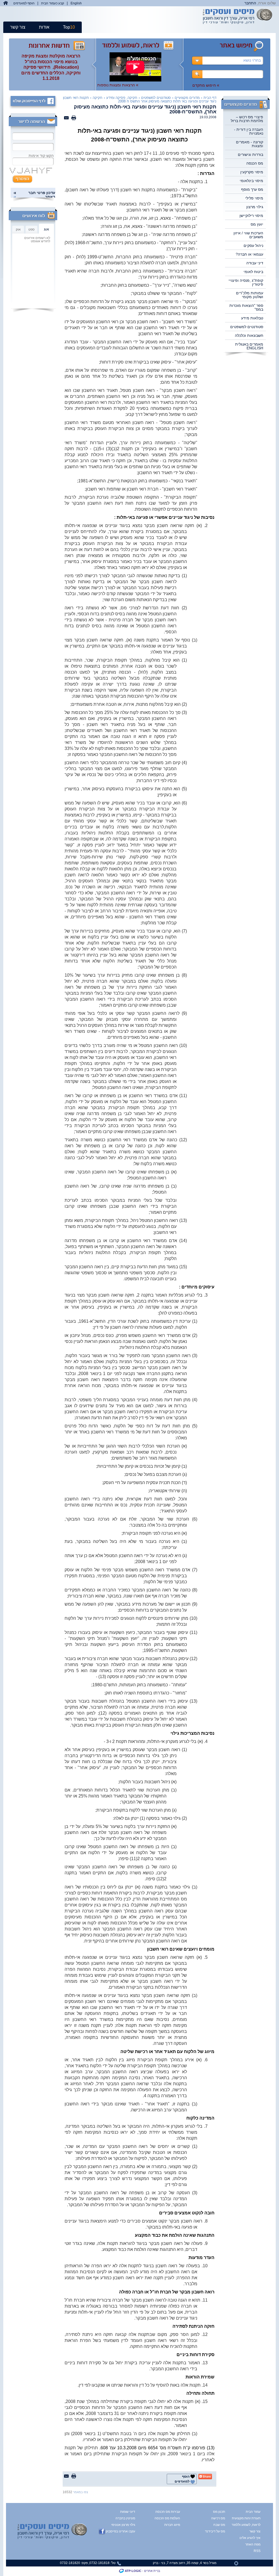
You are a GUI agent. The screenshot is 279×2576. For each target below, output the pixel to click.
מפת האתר (253, 2544)
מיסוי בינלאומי (251, 181)
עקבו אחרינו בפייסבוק (120, 2531)
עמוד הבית (253, 2512)
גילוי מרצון (255, 207)
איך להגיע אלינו (250, 2538)
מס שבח (219, 2525)
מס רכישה (218, 2518)
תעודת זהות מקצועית (250, 2518)
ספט (31, 229)
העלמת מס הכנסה (167, 2518)
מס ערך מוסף (252, 189)
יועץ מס (257, 224)
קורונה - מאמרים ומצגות (250, 144)
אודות (44, 27)
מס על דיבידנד (215, 2531)
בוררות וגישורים (251, 155)
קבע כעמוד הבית (53, 3)
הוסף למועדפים (24, 3)
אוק (18, 229)
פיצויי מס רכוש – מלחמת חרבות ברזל (247, 119)
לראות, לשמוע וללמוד (250, 2525)
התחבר (250, 3)
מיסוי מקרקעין (252, 172)
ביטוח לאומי (253, 272)
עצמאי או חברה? (249, 254)
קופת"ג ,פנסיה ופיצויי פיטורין (246, 282)
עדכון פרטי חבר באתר (42, 195)
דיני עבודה (255, 263)
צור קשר (18, 27)
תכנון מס (219, 2512)
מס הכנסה (255, 163)
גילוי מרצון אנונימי (123, 2525)
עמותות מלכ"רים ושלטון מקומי (250, 295)
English (76, 3)
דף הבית (210, 98)
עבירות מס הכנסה (168, 2512)
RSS (257, 2551)
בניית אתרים (152, 2571)
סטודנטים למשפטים (247, 327)
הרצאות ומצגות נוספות (118, 85)
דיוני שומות (128, 2512)
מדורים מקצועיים (187, 98)
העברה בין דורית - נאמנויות (249, 131)
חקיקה (98, 98)
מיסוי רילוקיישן (251, 216)
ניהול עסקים (253, 246)
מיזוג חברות (172, 2525)
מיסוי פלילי (254, 198)
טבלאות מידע (252, 318)
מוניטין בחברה (125, 2518)
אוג (46, 229)
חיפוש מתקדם (206, 85)
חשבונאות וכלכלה (249, 335)
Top (69, 27)
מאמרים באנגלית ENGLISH (249, 346)
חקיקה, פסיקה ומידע (122, 98)
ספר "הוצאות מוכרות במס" (246, 307)
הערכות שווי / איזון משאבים (248, 235)
